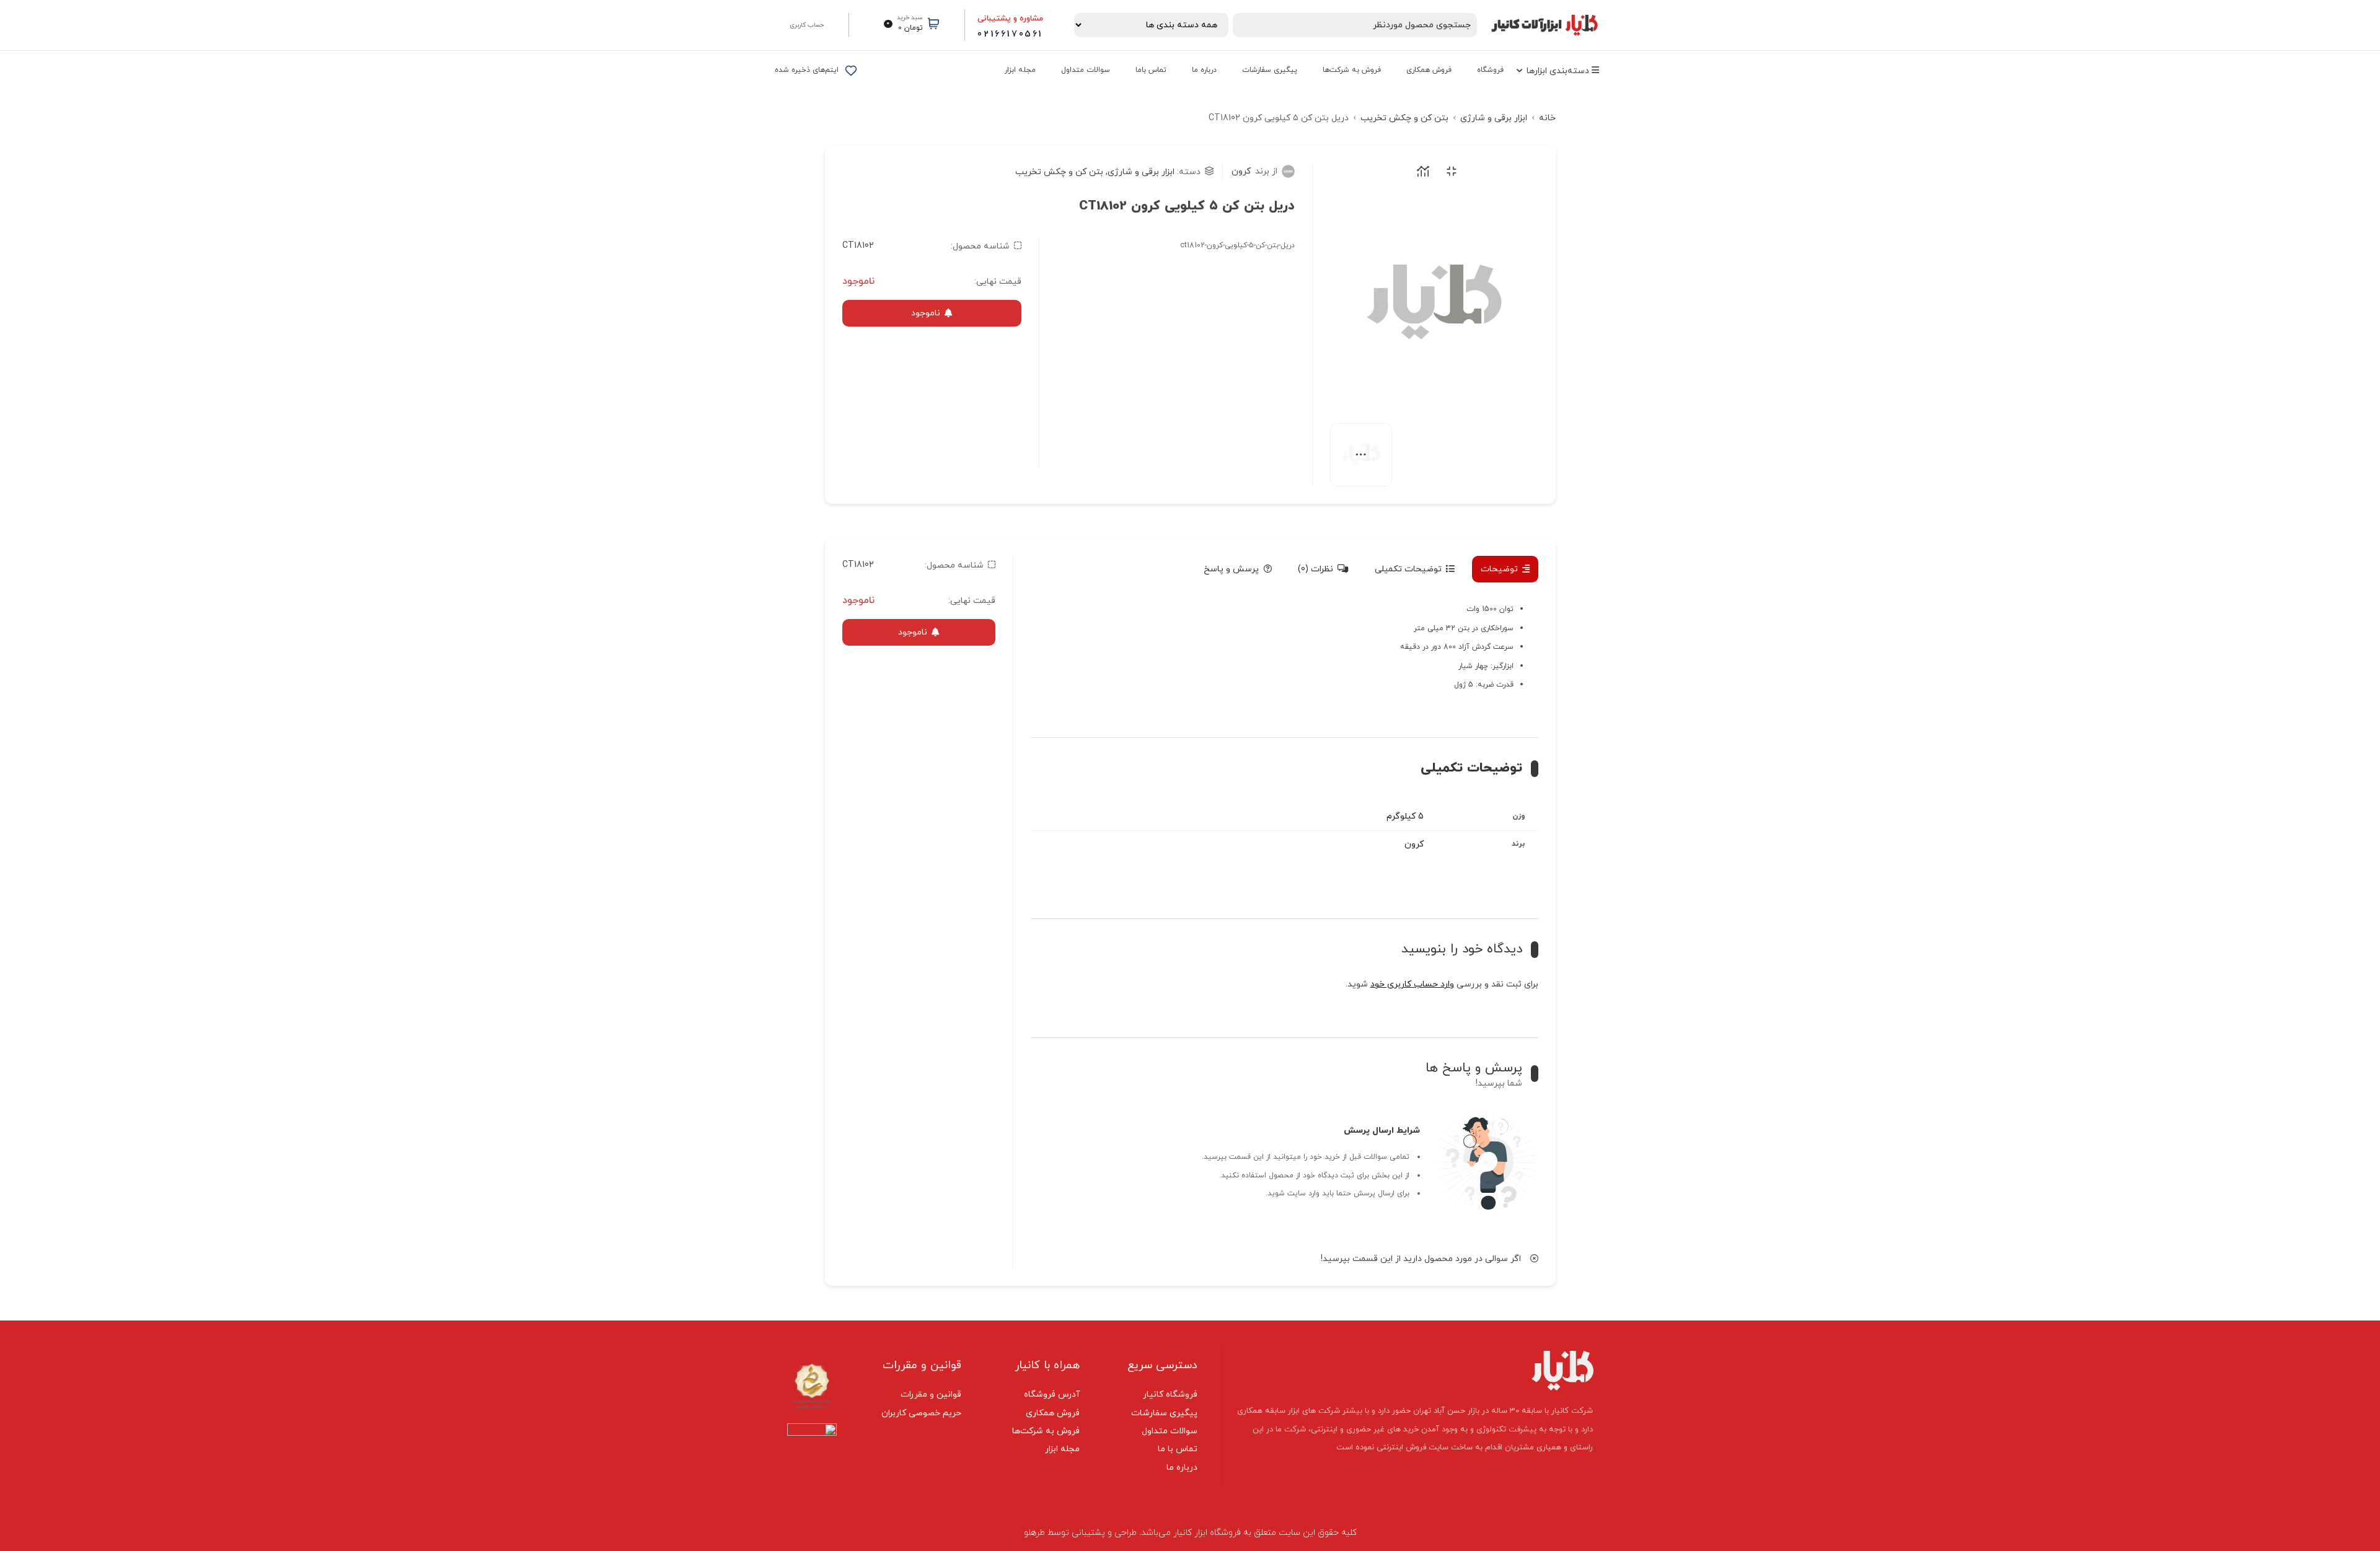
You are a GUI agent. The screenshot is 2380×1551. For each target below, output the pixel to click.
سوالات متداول (1086, 70)
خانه (1547, 118)
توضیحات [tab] (1499, 569)
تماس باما (1151, 70)
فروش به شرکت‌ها (1352, 70)
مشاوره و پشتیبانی (1010, 19)
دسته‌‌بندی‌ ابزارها (1559, 71)
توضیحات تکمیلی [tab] (1408, 569)
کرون (1254, 171)
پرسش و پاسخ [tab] (1231, 569)
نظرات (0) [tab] (1316, 569)
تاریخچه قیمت (1421, 171)
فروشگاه (1490, 70)
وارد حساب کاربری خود (1412, 984)
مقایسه (1449, 171)
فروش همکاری (1429, 70)
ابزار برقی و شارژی (1494, 118)
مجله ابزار (1020, 70)
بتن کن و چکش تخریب (1404, 118)
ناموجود (926, 313)
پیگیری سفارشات (1270, 70)
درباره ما (1204, 70)
